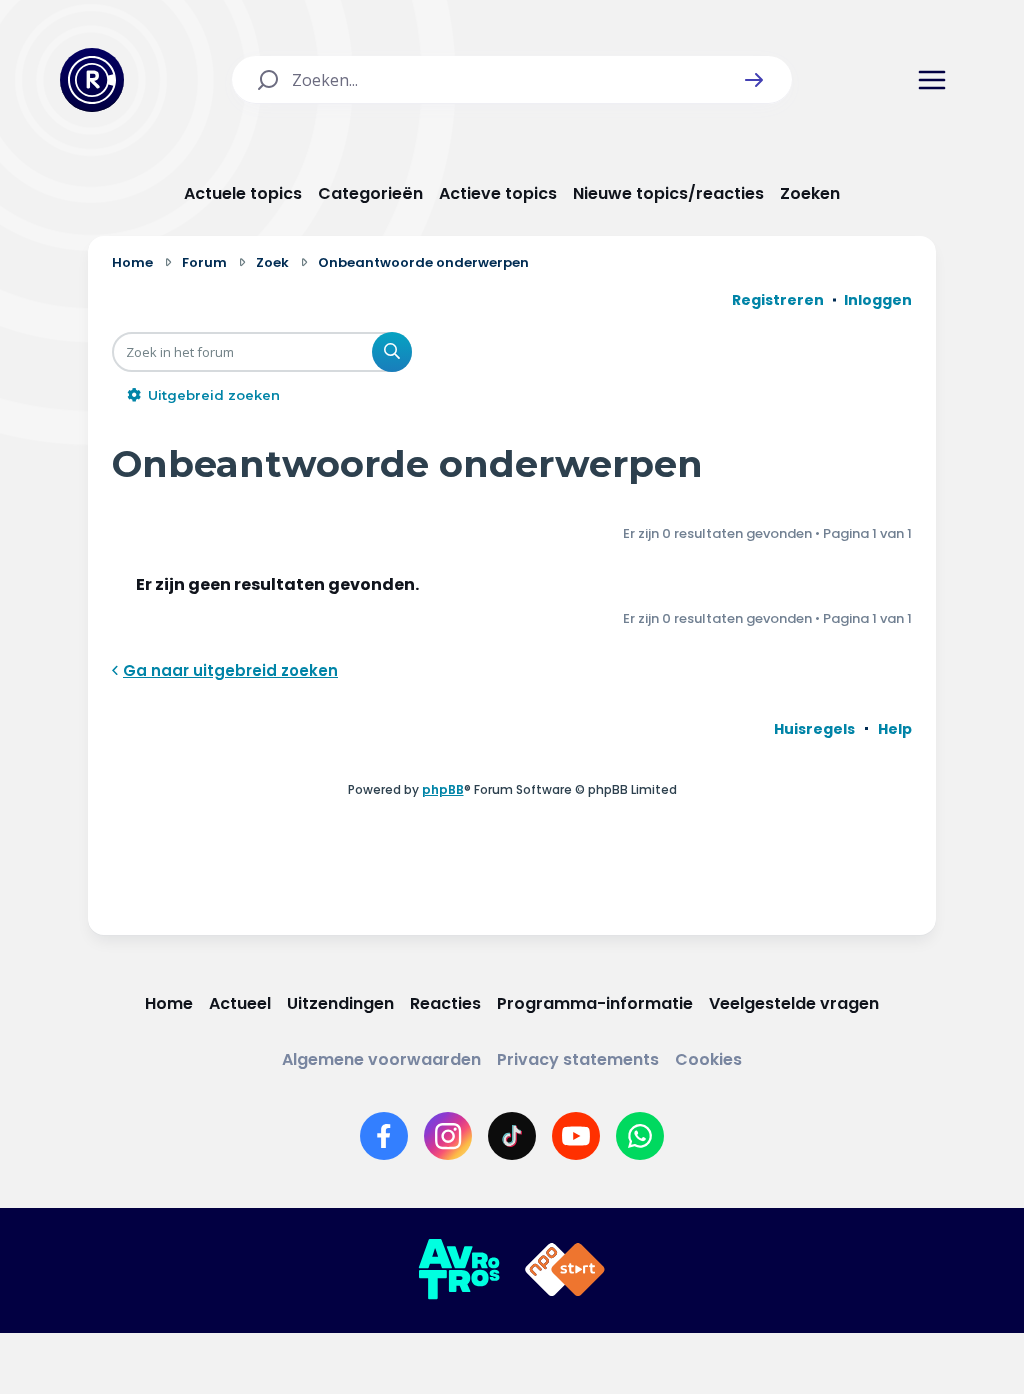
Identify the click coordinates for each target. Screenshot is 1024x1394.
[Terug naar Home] (92, 80)
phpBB (443, 789)
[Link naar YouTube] (576, 1136)
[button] (754, 80)
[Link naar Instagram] (448, 1136)
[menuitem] (814, 729)
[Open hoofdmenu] (932, 80)
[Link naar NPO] (565, 1270)
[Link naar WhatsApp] (640, 1136)
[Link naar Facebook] (384, 1136)
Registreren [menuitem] (778, 300)
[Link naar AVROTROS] (459, 1270)
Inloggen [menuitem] (878, 300)
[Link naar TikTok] (512, 1136)
